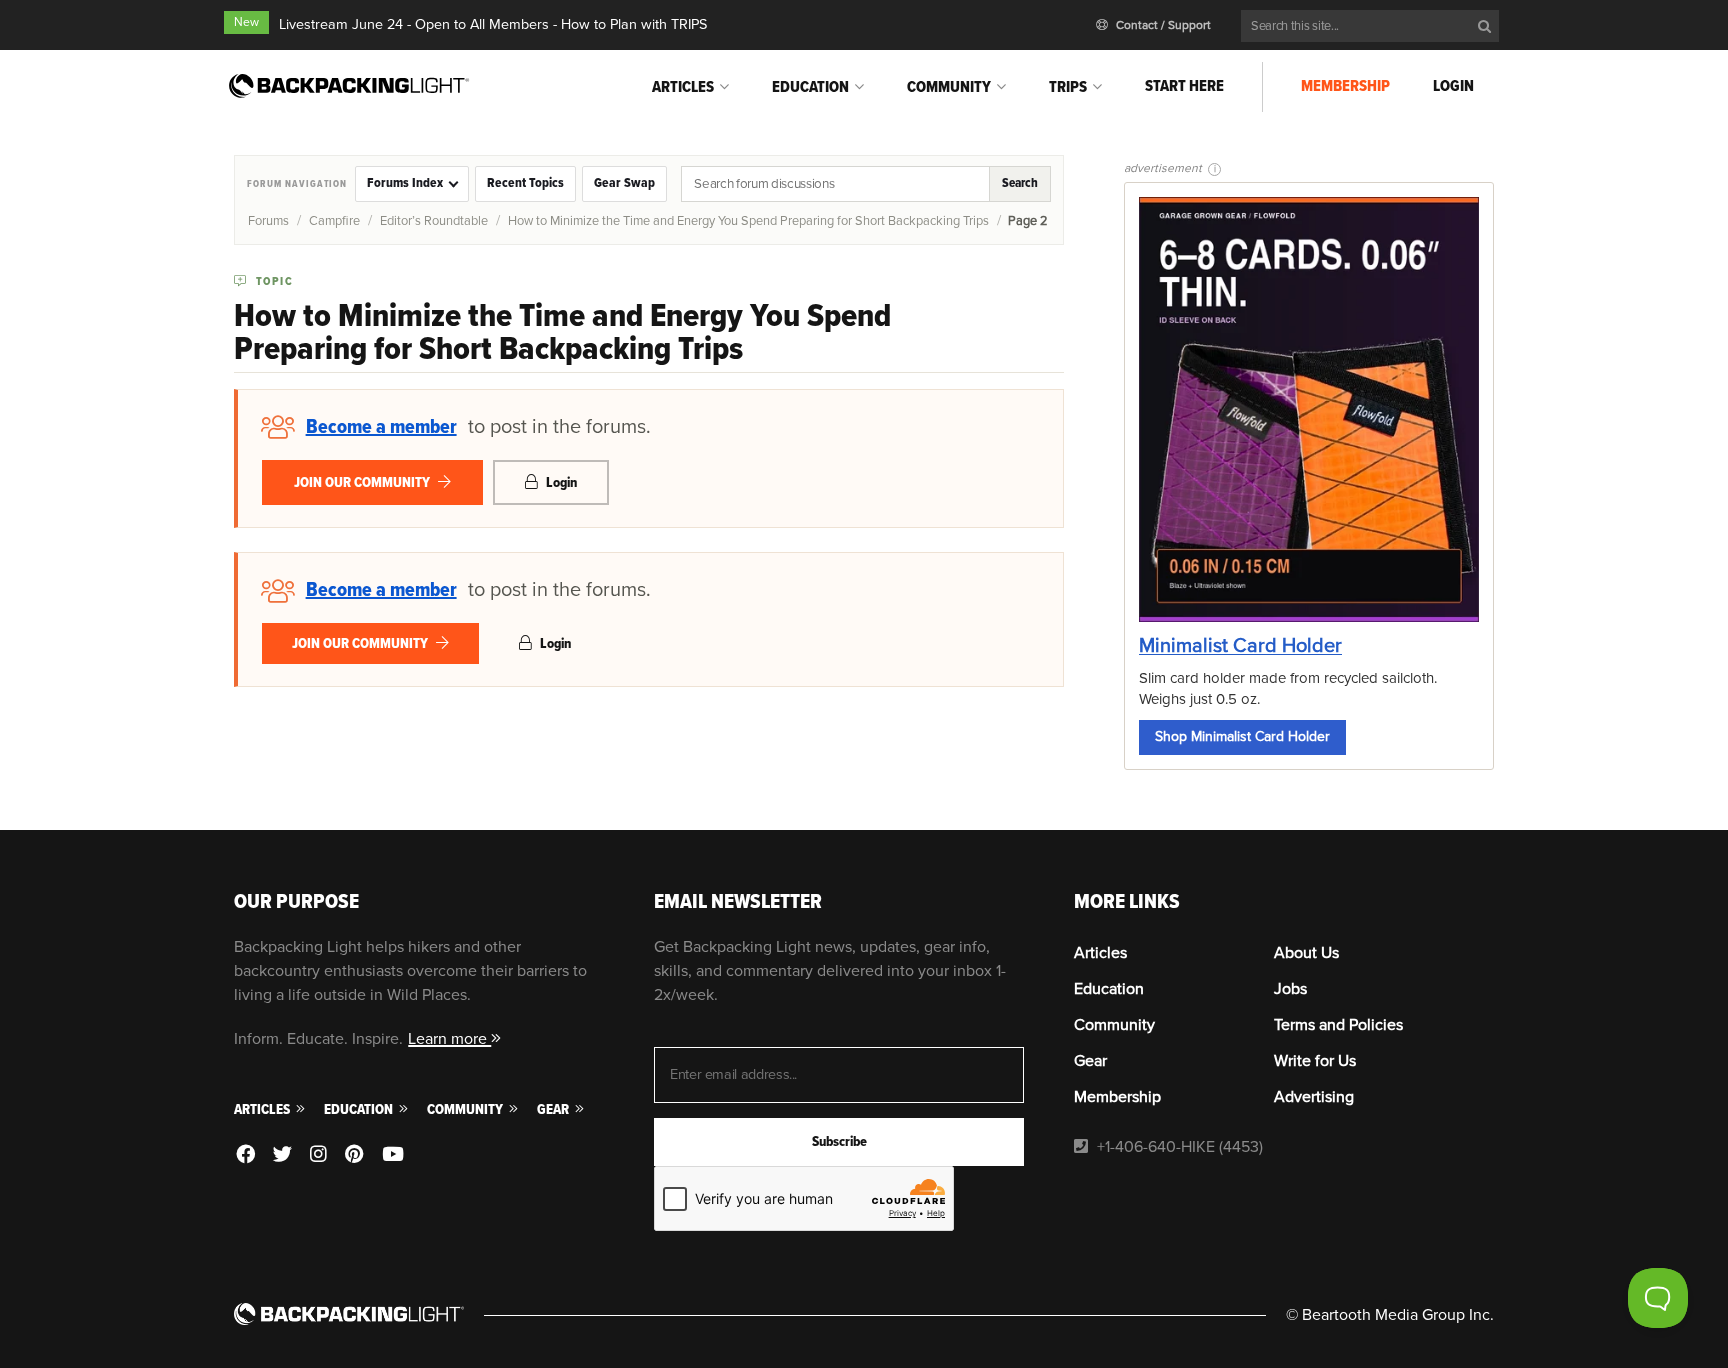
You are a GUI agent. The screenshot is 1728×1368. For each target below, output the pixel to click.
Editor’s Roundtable (434, 221)
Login (1453, 86)
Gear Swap (624, 183)
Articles (683, 87)
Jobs (1290, 989)
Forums (268, 221)
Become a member (381, 427)
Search (1020, 183)
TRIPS (1068, 87)
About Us (1306, 953)
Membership (1345, 86)
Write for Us (1315, 1061)
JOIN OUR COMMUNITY (363, 482)
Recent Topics (525, 183)
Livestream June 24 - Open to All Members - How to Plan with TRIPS (493, 24)
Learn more (449, 1039)
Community (949, 87)
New (246, 22)
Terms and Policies (1338, 1025)
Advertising (1314, 1097)
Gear (554, 1109)
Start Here (1184, 86)
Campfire (334, 221)
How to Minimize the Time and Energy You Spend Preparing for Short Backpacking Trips (748, 221)
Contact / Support (1162, 25)
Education (810, 87)
